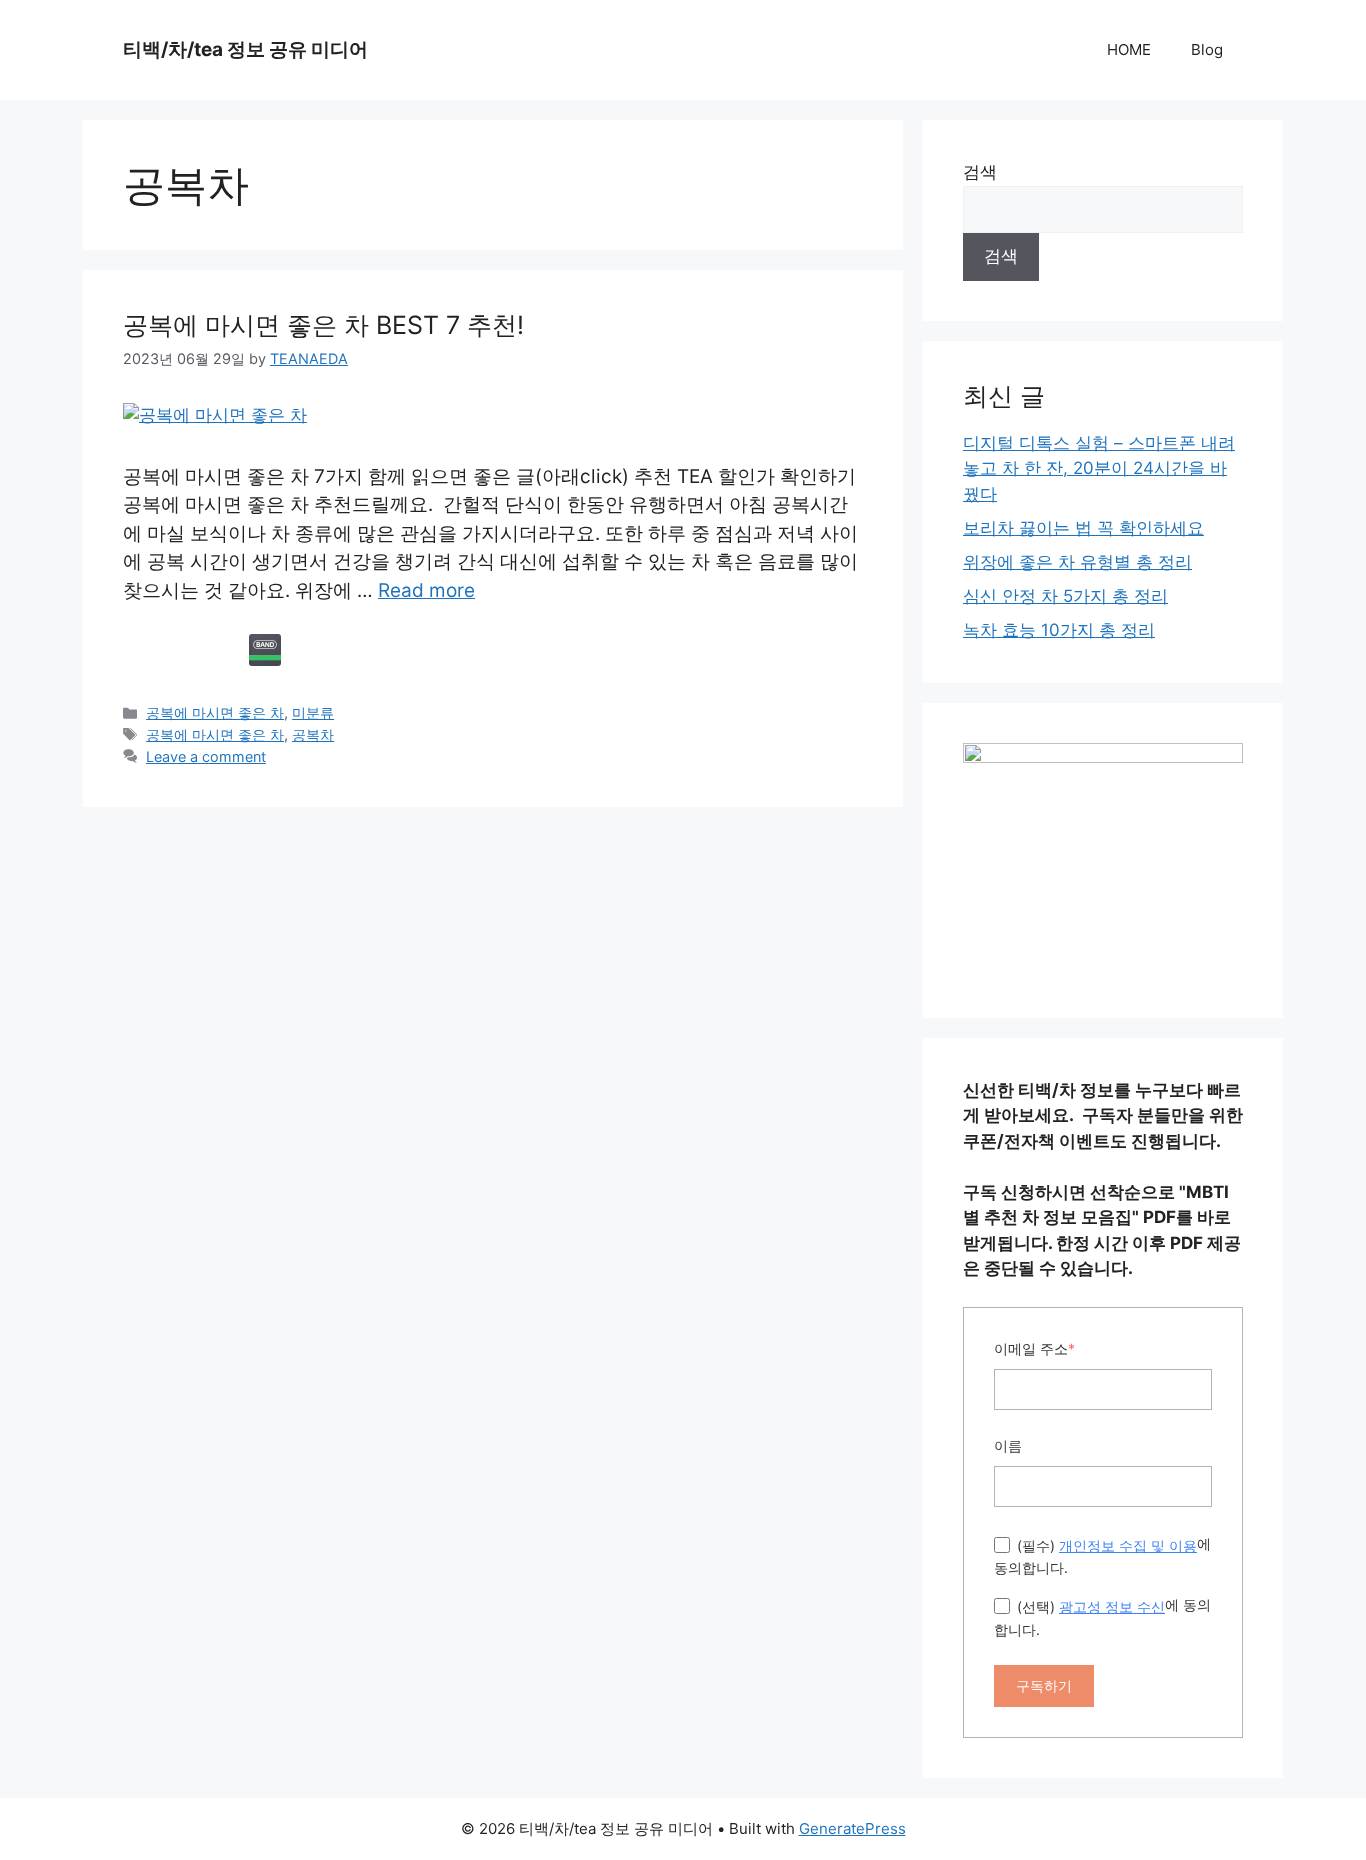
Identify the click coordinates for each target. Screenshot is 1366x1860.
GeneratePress (852, 1828)
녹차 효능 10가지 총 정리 (1059, 630)
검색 (980, 172)
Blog (1207, 49)
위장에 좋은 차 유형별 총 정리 (1077, 562)
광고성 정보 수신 (1112, 1606)
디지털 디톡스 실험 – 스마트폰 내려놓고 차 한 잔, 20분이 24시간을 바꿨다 (1099, 468)
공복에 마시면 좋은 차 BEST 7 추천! (323, 325)
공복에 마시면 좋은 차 (215, 712)
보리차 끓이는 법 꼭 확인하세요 (1083, 528)
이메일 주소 (1034, 1348)
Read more (426, 590)
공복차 (313, 734)
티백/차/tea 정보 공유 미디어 (245, 49)
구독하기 (1044, 1685)
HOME (1129, 49)
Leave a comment (206, 756)
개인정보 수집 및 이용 (1128, 1545)
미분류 (313, 712)
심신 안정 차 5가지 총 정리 (1065, 596)
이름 (1008, 1445)
